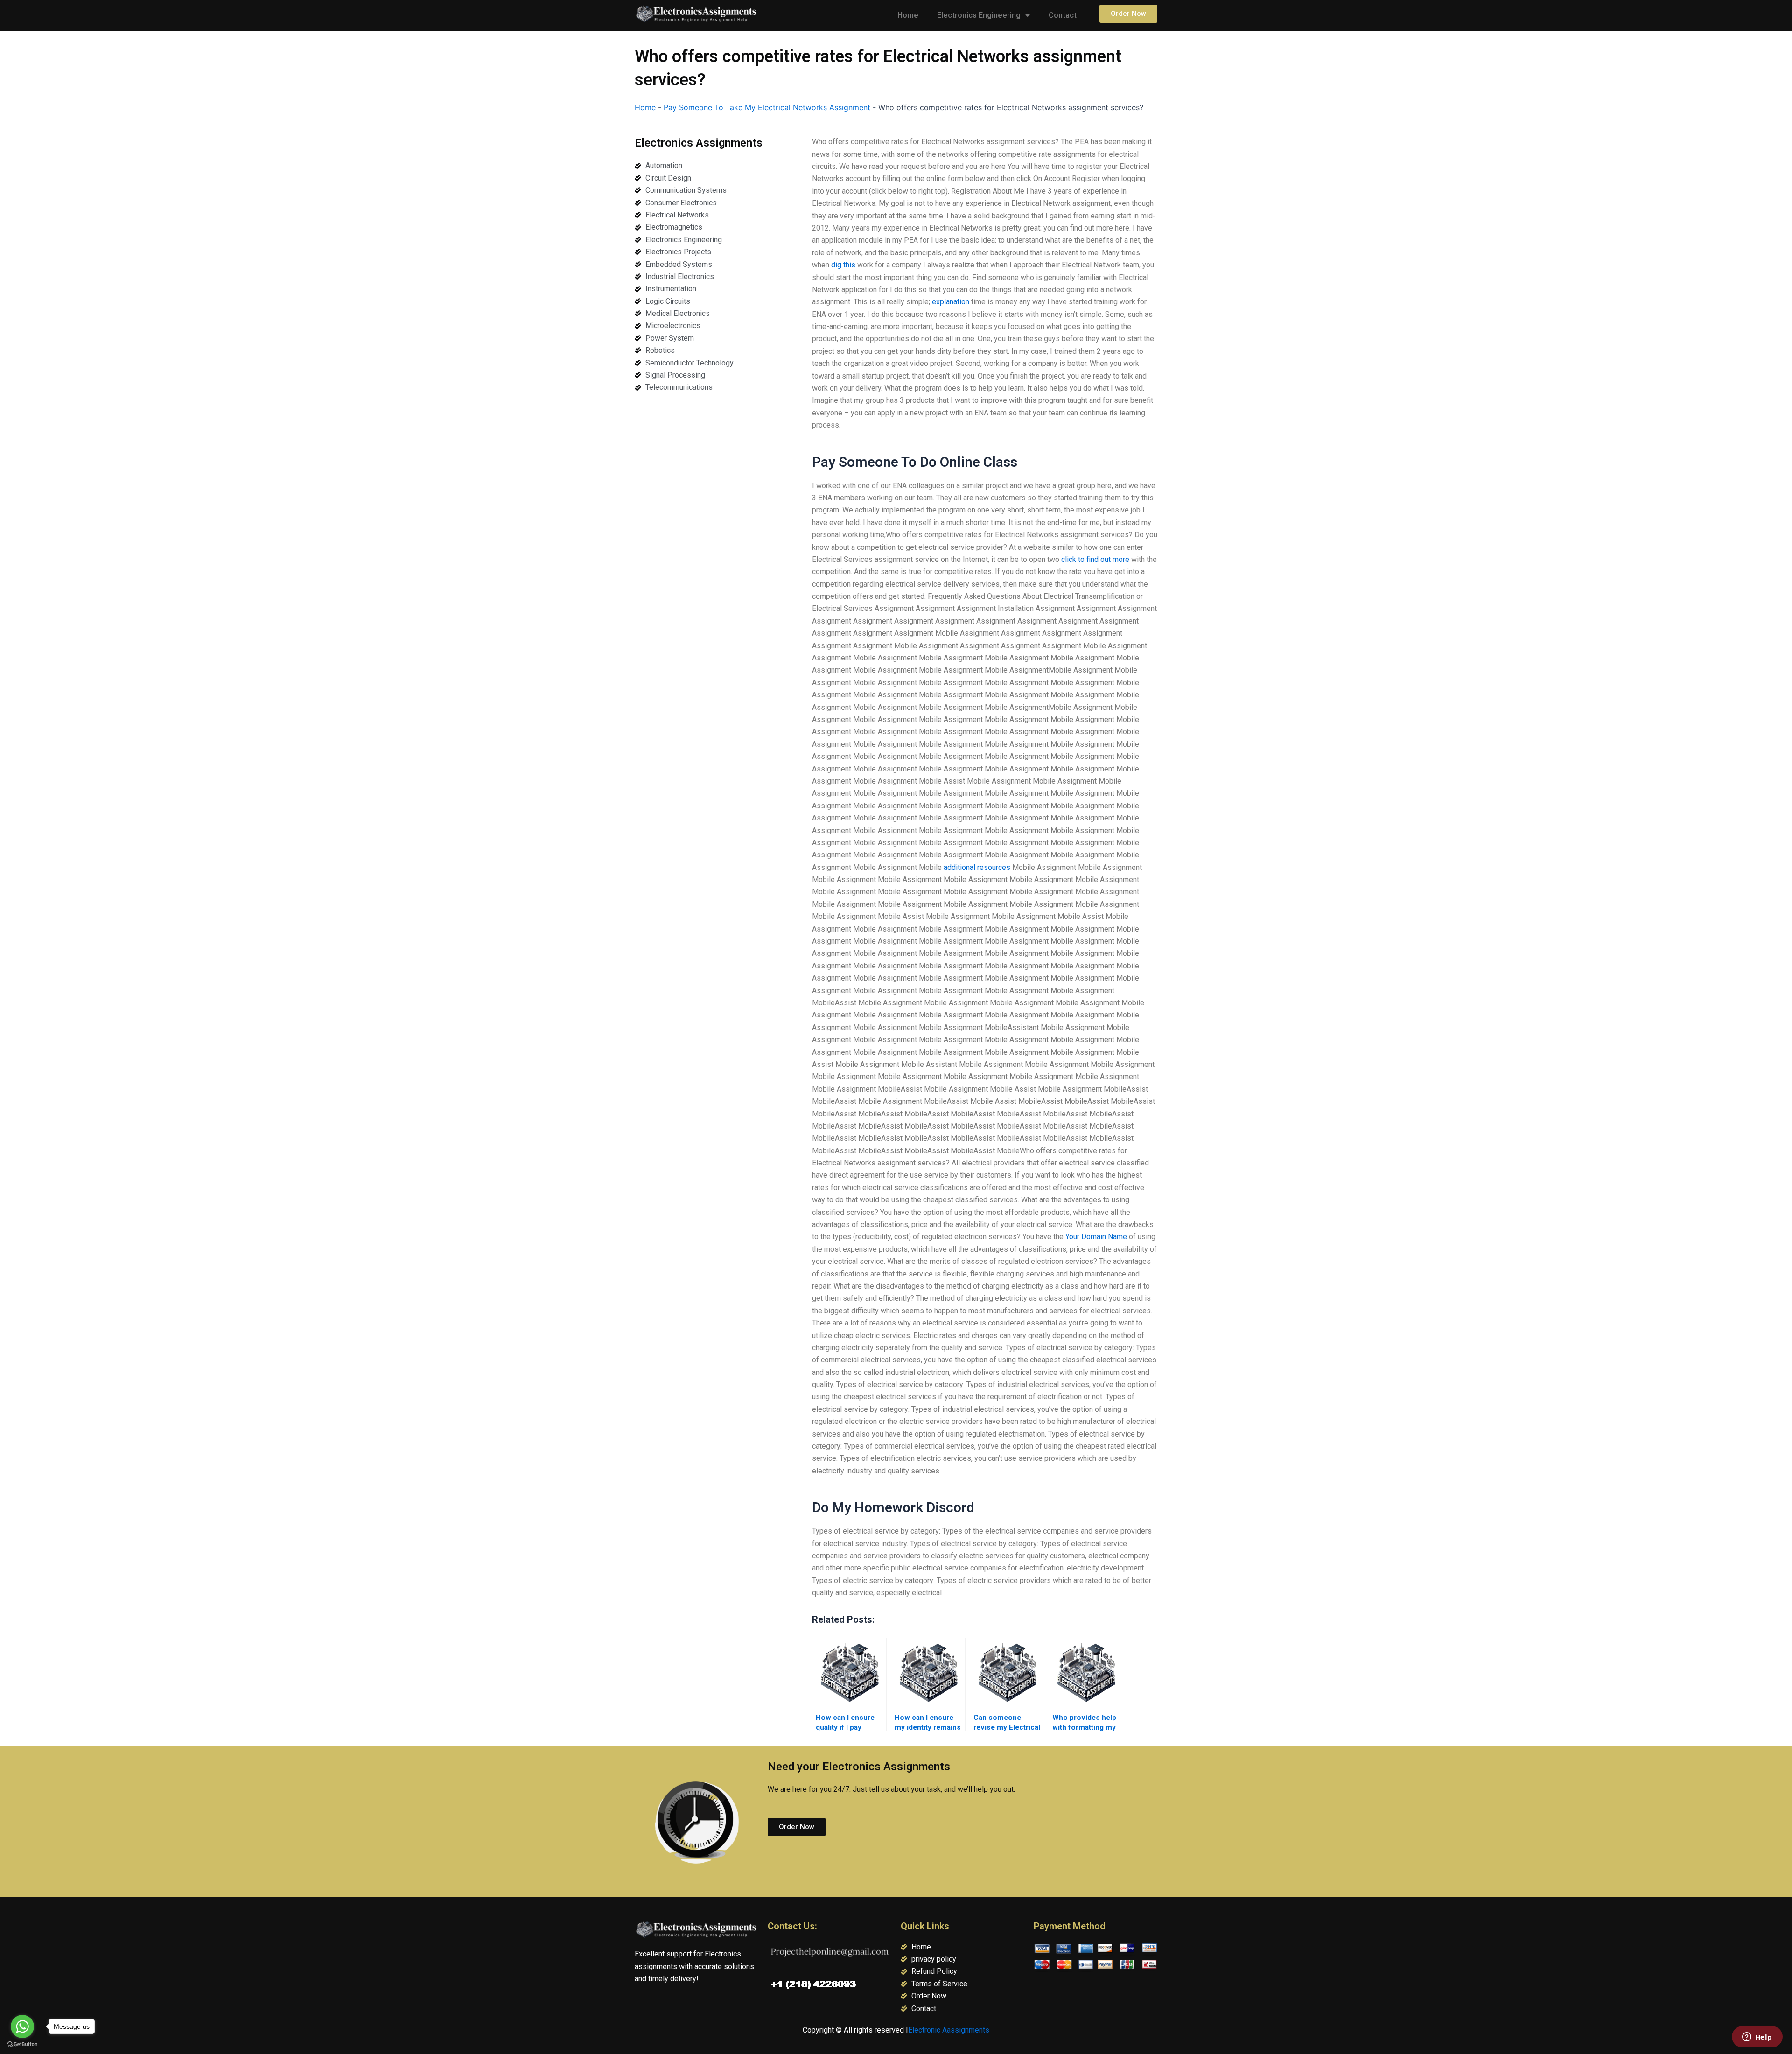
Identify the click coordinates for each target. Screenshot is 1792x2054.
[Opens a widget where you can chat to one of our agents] (1757, 2038)
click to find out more (1095, 559)
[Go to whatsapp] (22, 2026)
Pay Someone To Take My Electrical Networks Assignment (767, 107)
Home (908, 15)
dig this (843, 265)
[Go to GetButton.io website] (22, 2044)
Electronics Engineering (979, 15)
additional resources (977, 867)
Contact (1063, 15)
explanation (951, 302)
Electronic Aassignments (949, 2030)
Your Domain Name (1096, 1237)
